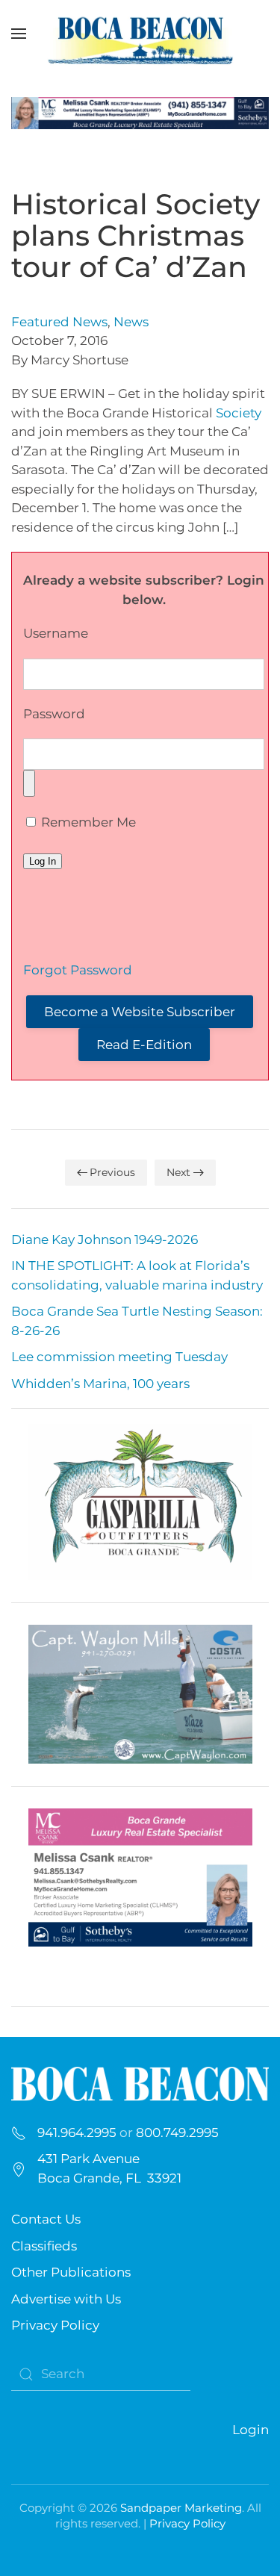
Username (56, 633)
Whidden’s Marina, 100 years (100, 1384)
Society (239, 413)
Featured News (59, 322)
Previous (112, 1172)
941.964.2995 (77, 2132)
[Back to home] (140, 34)
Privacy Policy (55, 2325)
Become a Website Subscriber (140, 1012)
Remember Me (87, 822)
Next (178, 1172)
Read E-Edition (144, 1045)
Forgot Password (78, 970)
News (131, 322)
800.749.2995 (177, 2132)
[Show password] (29, 783)
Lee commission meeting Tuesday (119, 1357)
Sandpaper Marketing (181, 2508)
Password (54, 714)
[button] (19, 34)
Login (251, 2430)
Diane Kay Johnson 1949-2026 (105, 1239)
